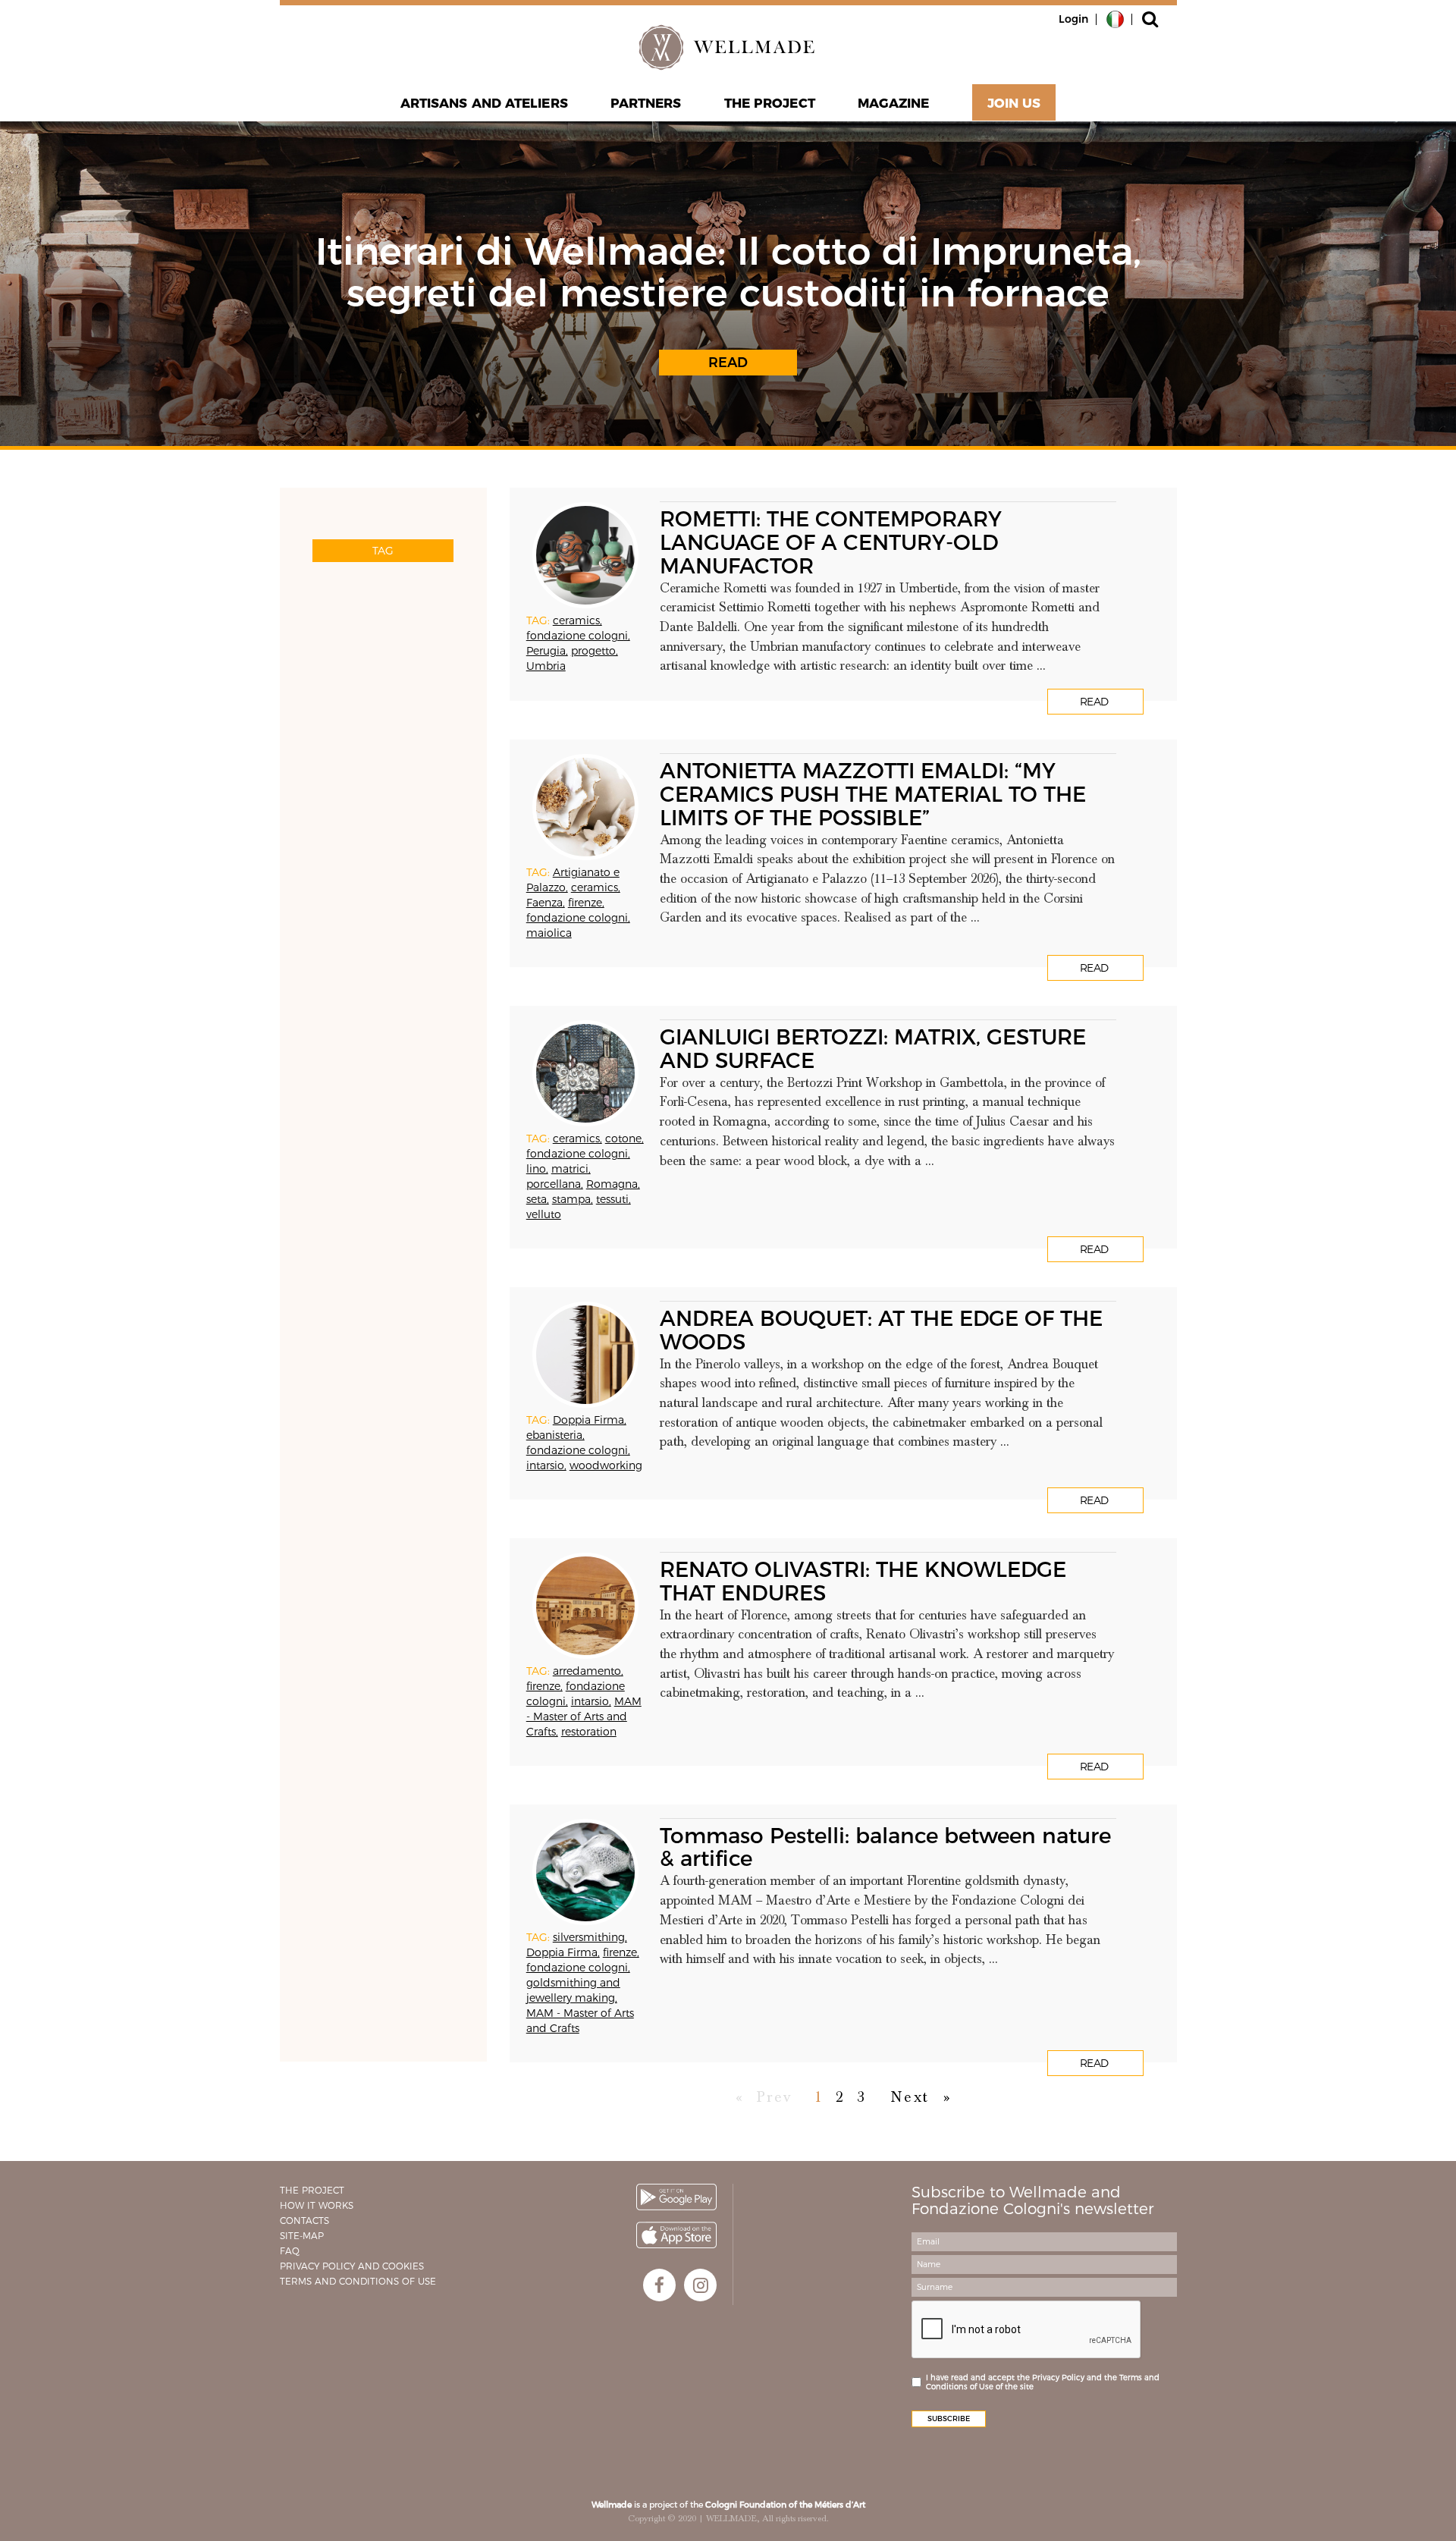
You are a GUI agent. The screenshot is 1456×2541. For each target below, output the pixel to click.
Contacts (304, 2221)
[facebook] (659, 2285)
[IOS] (676, 2235)
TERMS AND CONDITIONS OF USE (358, 2281)
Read (728, 363)
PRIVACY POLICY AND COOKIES (352, 2266)
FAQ (290, 2251)
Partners (646, 103)
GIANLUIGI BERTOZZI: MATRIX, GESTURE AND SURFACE (873, 1049)
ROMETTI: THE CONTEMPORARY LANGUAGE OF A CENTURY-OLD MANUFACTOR (831, 542)
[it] (1115, 18)
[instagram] (700, 2285)
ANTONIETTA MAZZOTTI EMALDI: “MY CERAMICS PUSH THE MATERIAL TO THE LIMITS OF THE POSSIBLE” (873, 794)
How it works (317, 2205)
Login (1073, 19)
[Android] (676, 2197)
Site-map (302, 2236)
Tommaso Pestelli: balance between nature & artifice (885, 1847)
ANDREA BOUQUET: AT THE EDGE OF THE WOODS (881, 1330)
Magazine (894, 103)
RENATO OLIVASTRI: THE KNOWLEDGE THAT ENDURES (863, 1581)
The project (770, 103)
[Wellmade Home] (728, 47)
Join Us (1014, 103)
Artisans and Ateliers (484, 103)
